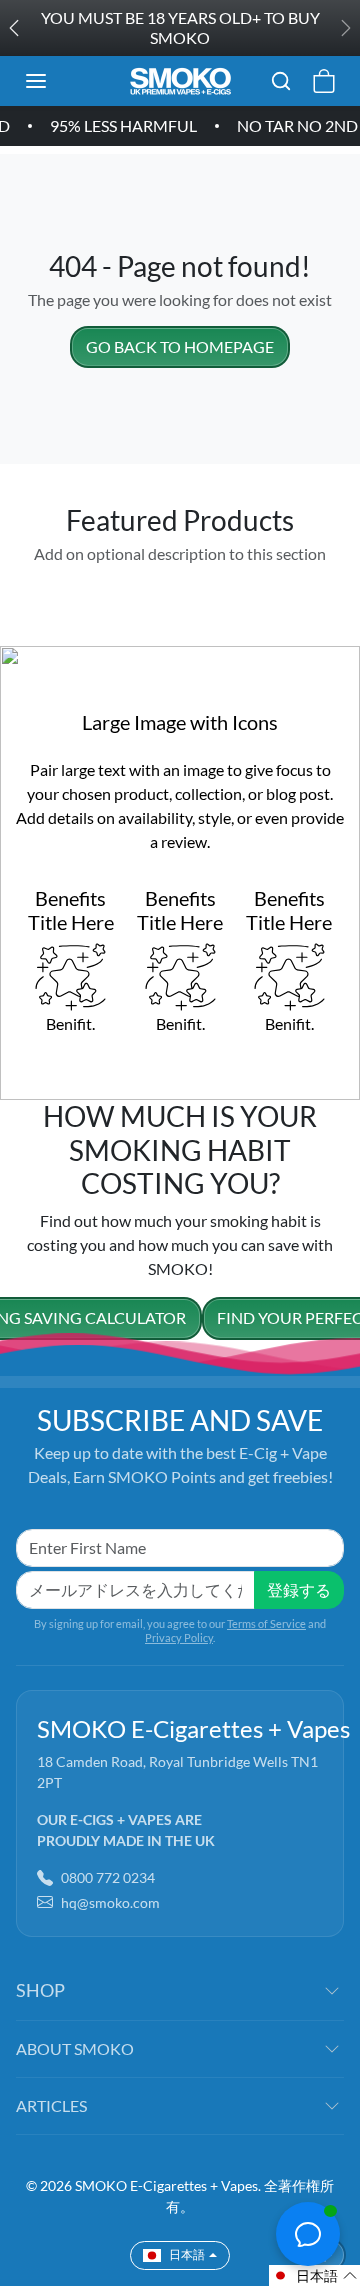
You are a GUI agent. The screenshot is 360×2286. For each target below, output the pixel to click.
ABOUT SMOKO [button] (75, 2048)
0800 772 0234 (108, 1877)
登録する (299, 1589)
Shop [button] (40, 1990)
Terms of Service (266, 1623)
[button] (56, 81)
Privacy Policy (179, 1637)
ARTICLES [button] (51, 2105)
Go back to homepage (180, 346)
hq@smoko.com (110, 1902)
